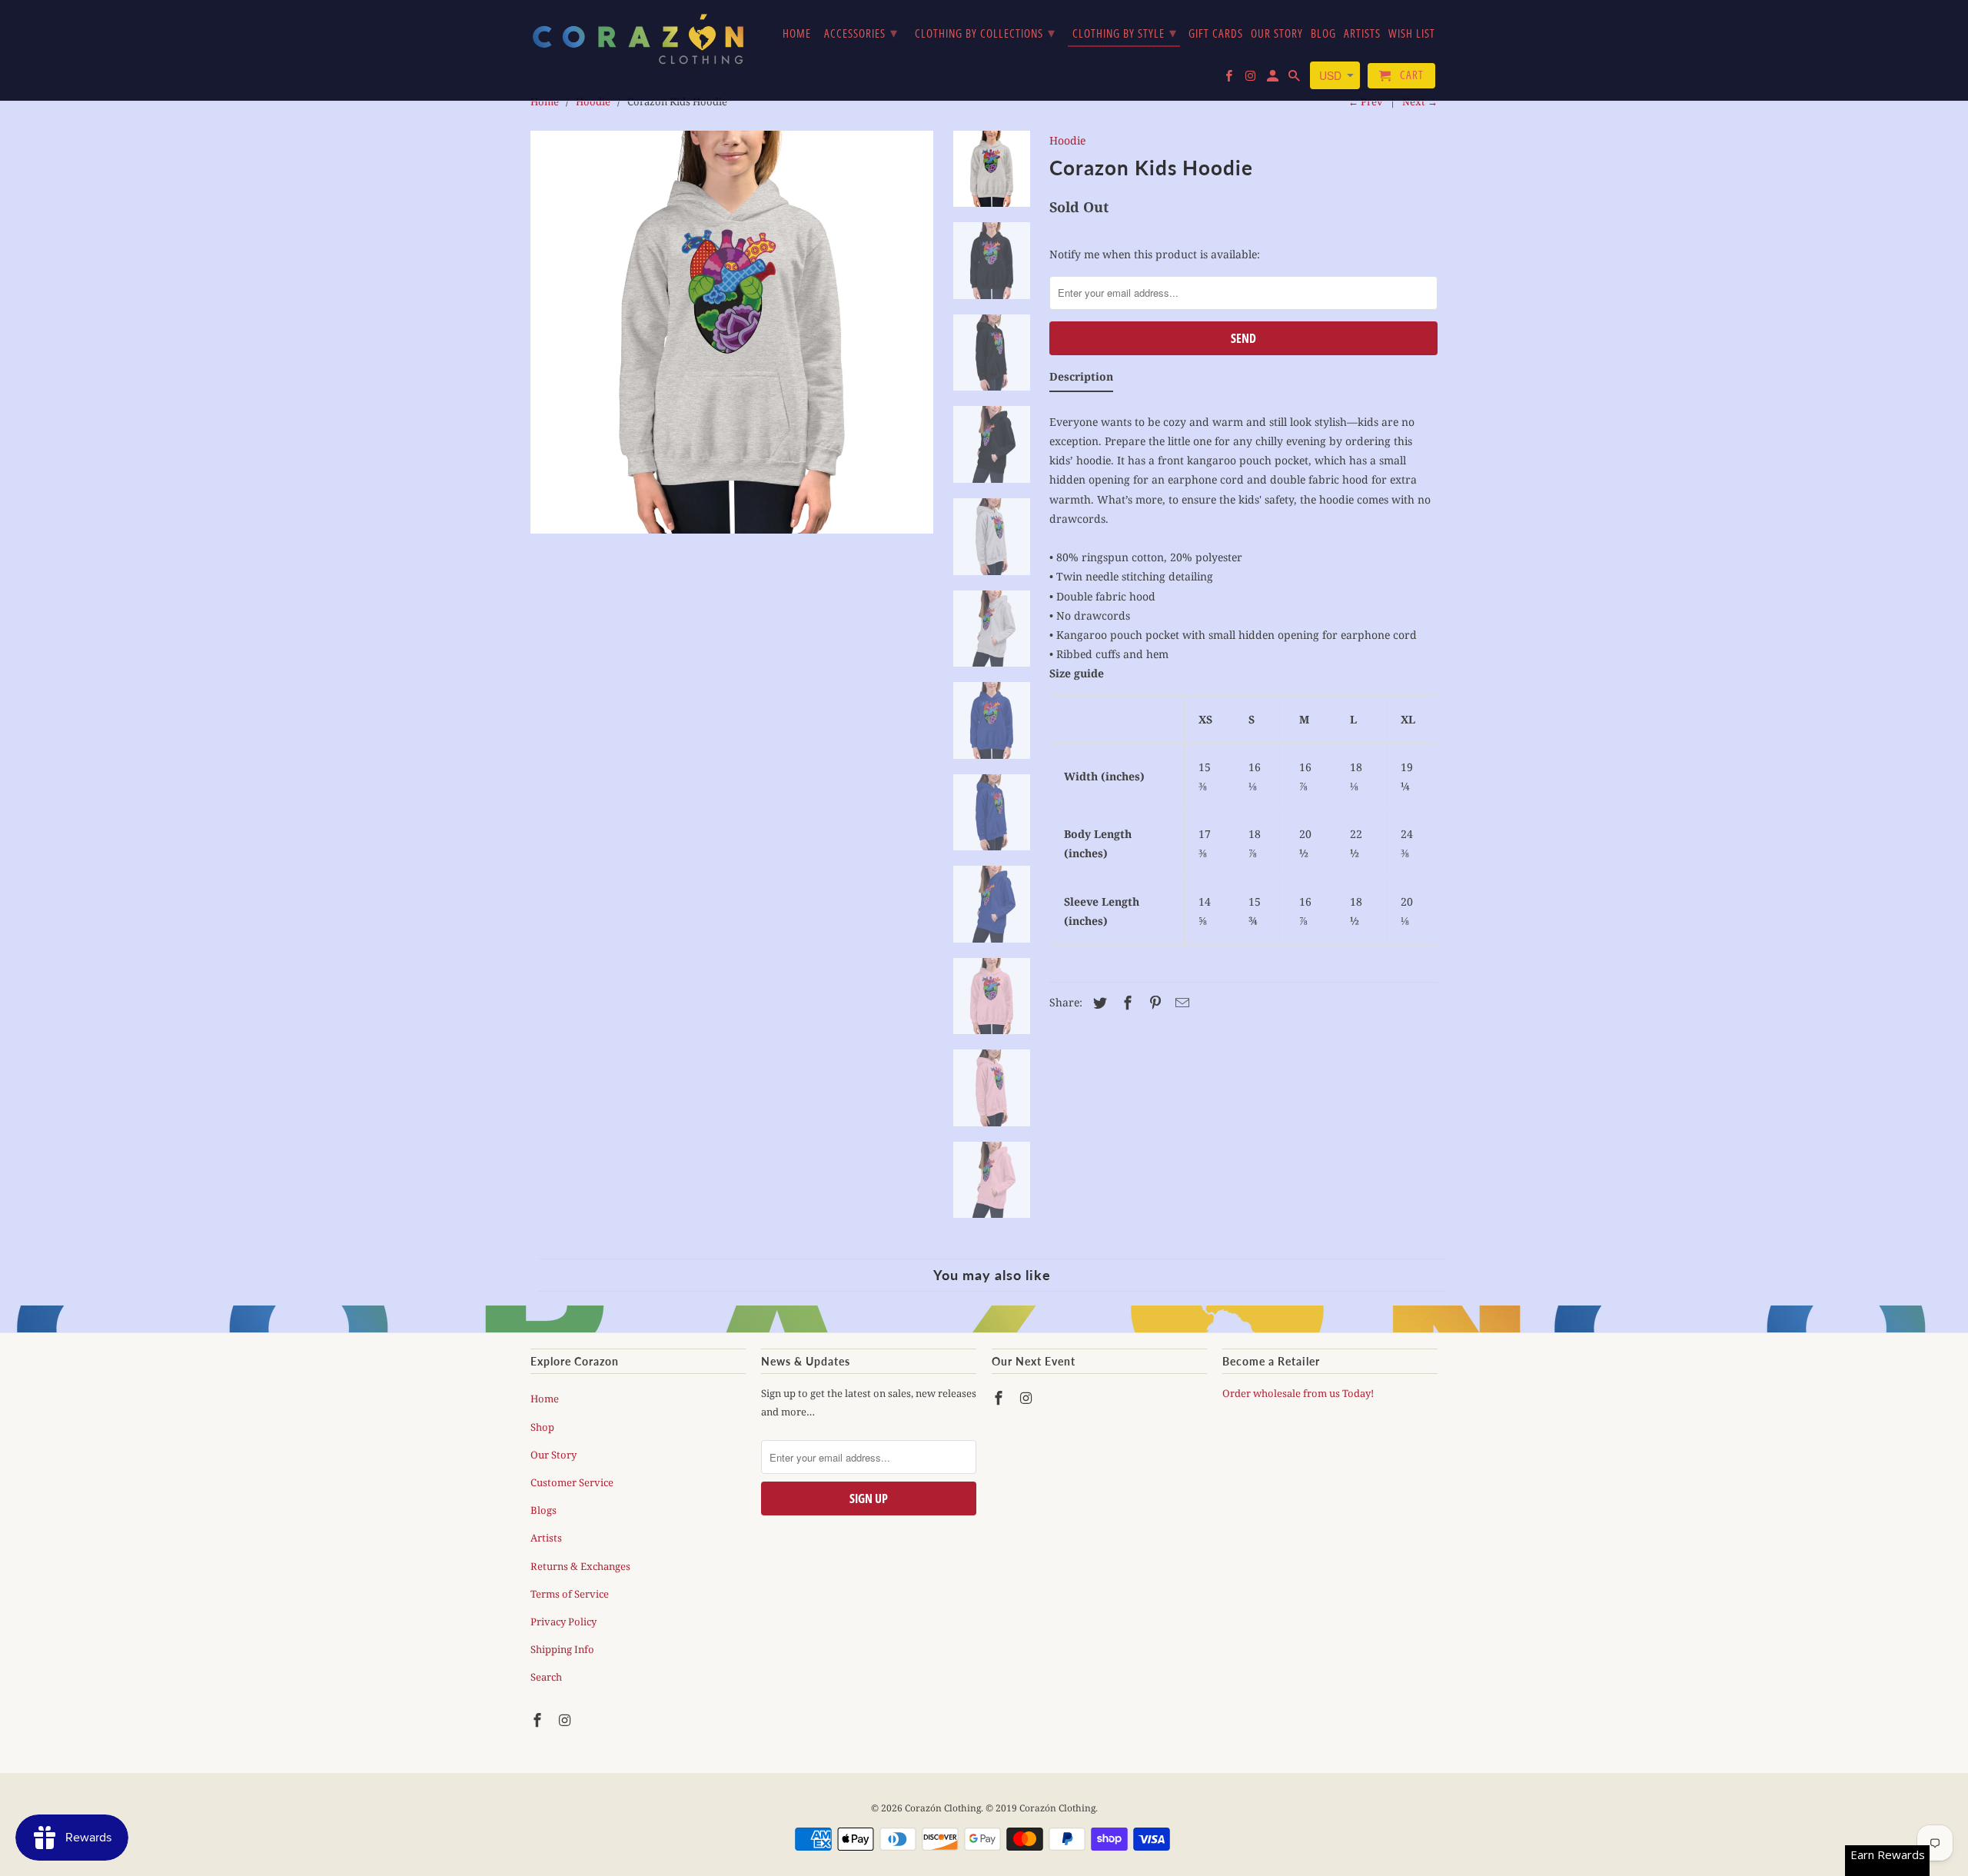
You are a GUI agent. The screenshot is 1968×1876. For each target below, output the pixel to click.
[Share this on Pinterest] (1153, 1003)
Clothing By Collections (985, 32)
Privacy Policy (563, 1622)
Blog (1323, 34)
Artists (546, 1538)
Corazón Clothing (943, 1808)
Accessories (861, 32)
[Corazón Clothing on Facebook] (539, 1720)
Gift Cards (1216, 34)
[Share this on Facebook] (1125, 1003)
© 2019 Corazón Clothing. (1042, 1808)
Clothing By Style (1125, 32)
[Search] (1295, 79)
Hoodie (1067, 140)
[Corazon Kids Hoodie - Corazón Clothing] (732, 332)
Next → (1420, 101)
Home (545, 1399)
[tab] (1081, 379)
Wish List (1412, 34)
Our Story (553, 1455)
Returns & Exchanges (580, 1566)
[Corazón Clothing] (638, 38)
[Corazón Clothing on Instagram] (567, 1720)
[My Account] (1274, 79)
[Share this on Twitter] (1098, 1003)
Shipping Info (562, 1649)
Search (546, 1677)
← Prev (1366, 101)
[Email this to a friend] (1180, 1003)
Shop (542, 1427)
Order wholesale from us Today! (1299, 1393)
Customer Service (572, 1482)
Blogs (544, 1510)
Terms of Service (570, 1594)
